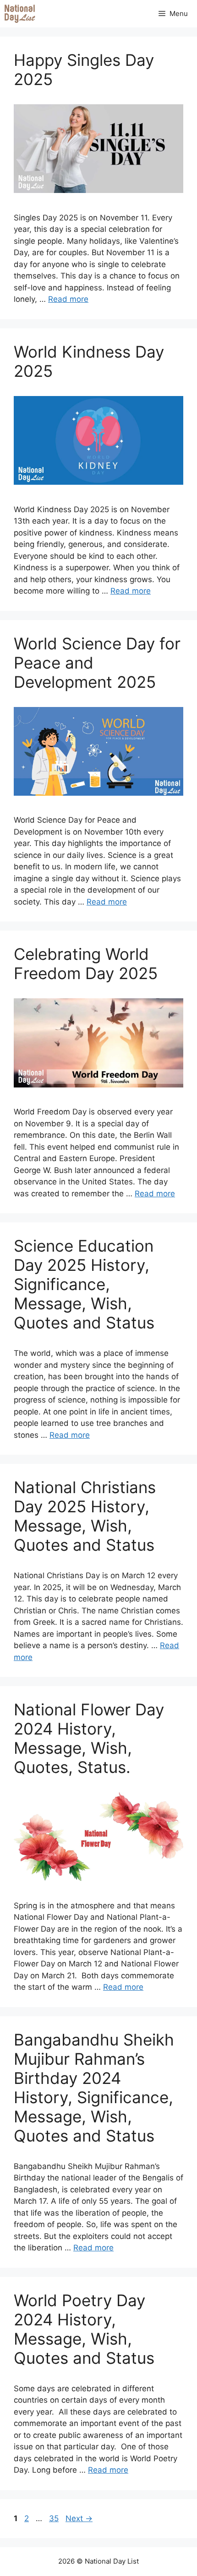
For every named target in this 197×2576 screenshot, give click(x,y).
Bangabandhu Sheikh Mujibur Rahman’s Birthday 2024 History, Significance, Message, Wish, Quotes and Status (94, 2088)
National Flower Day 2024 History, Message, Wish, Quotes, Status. (89, 1738)
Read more (68, 299)
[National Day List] (20, 14)
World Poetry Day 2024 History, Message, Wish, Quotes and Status (84, 2329)
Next (79, 2518)
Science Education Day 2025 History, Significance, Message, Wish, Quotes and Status (84, 1284)
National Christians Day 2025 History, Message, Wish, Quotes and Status (85, 1516)
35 (55, 2518)
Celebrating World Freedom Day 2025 (86, 964)
